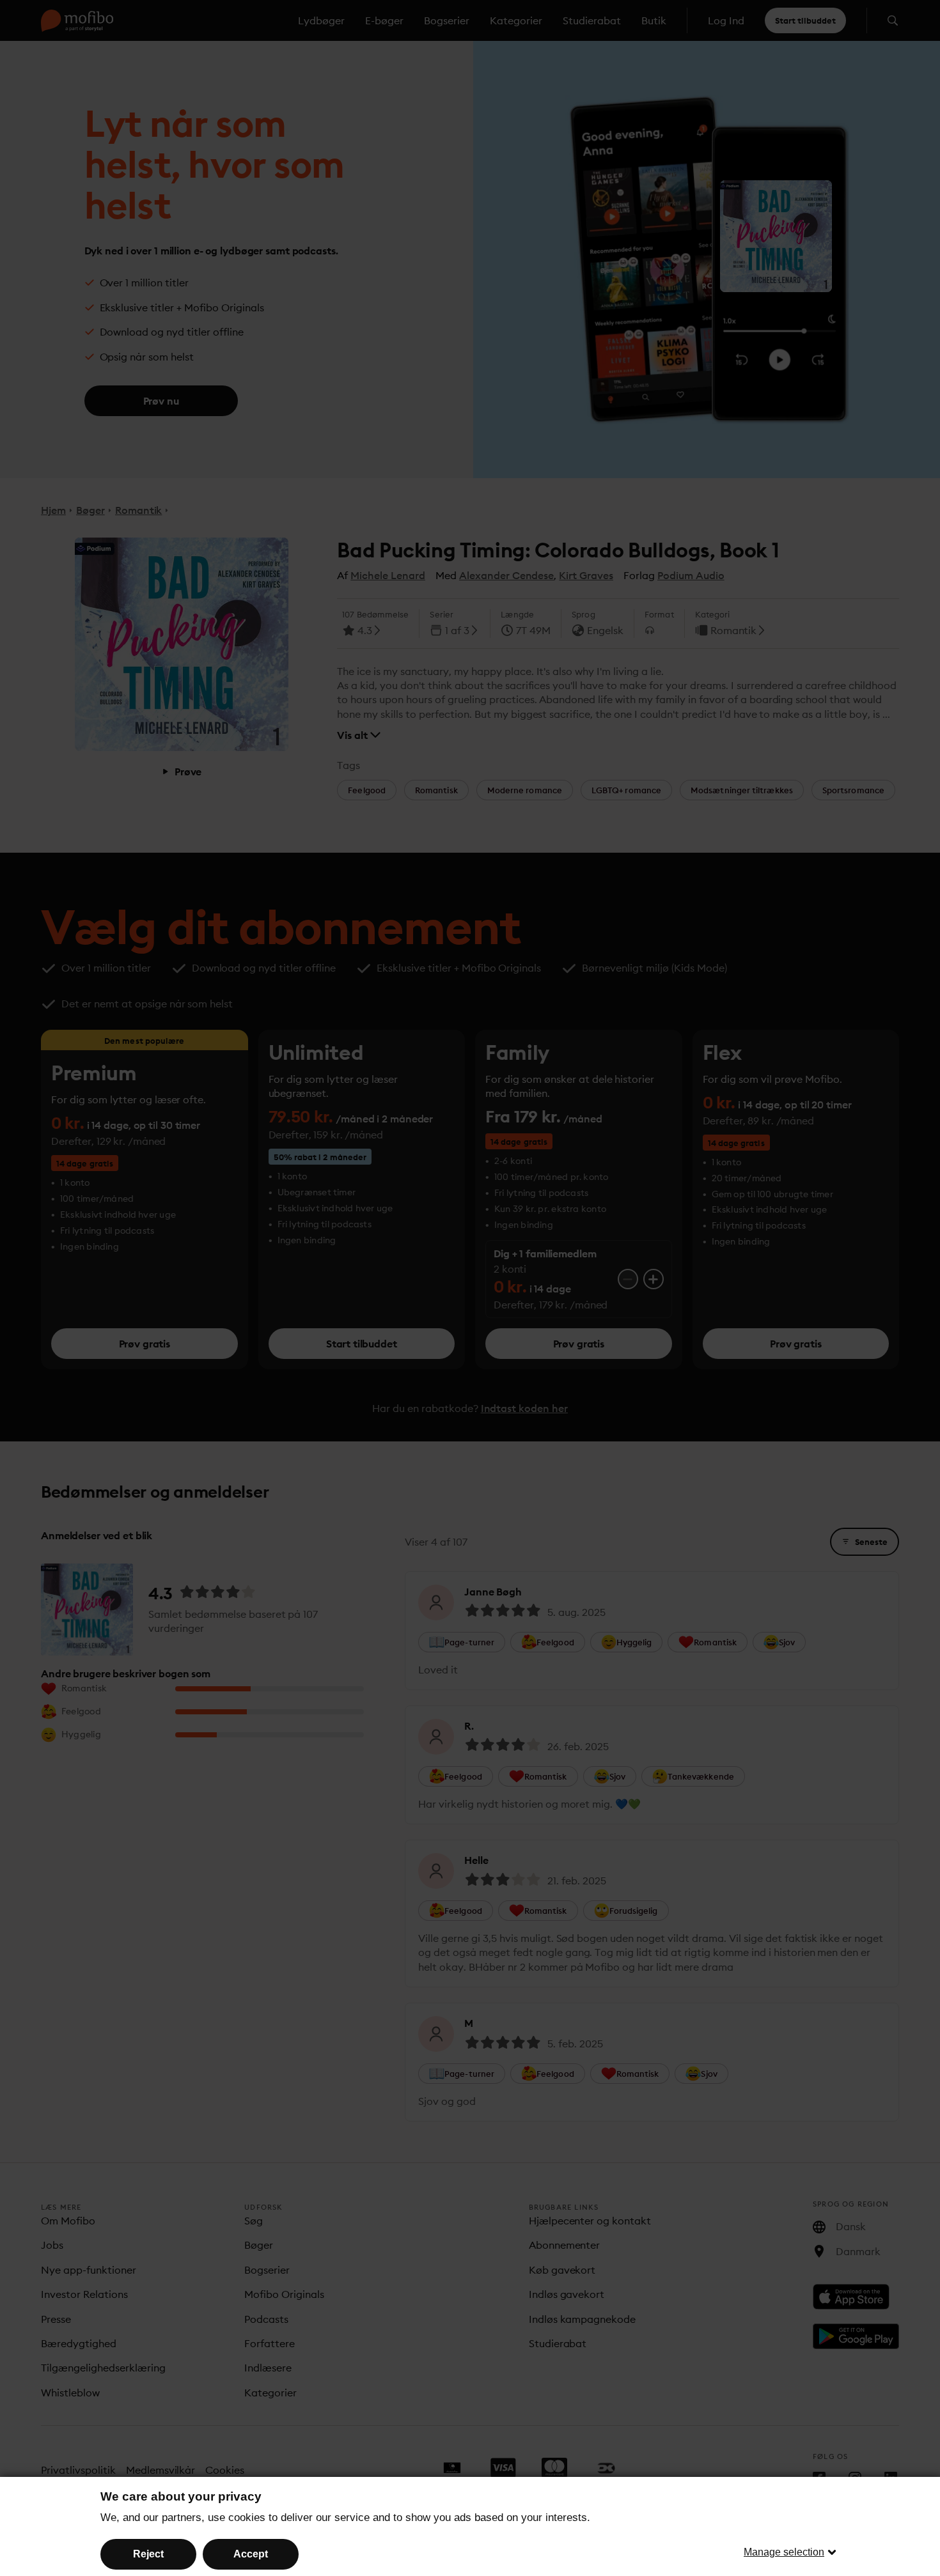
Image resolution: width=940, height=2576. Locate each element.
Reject (148, 2554)
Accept (251, 2554)
